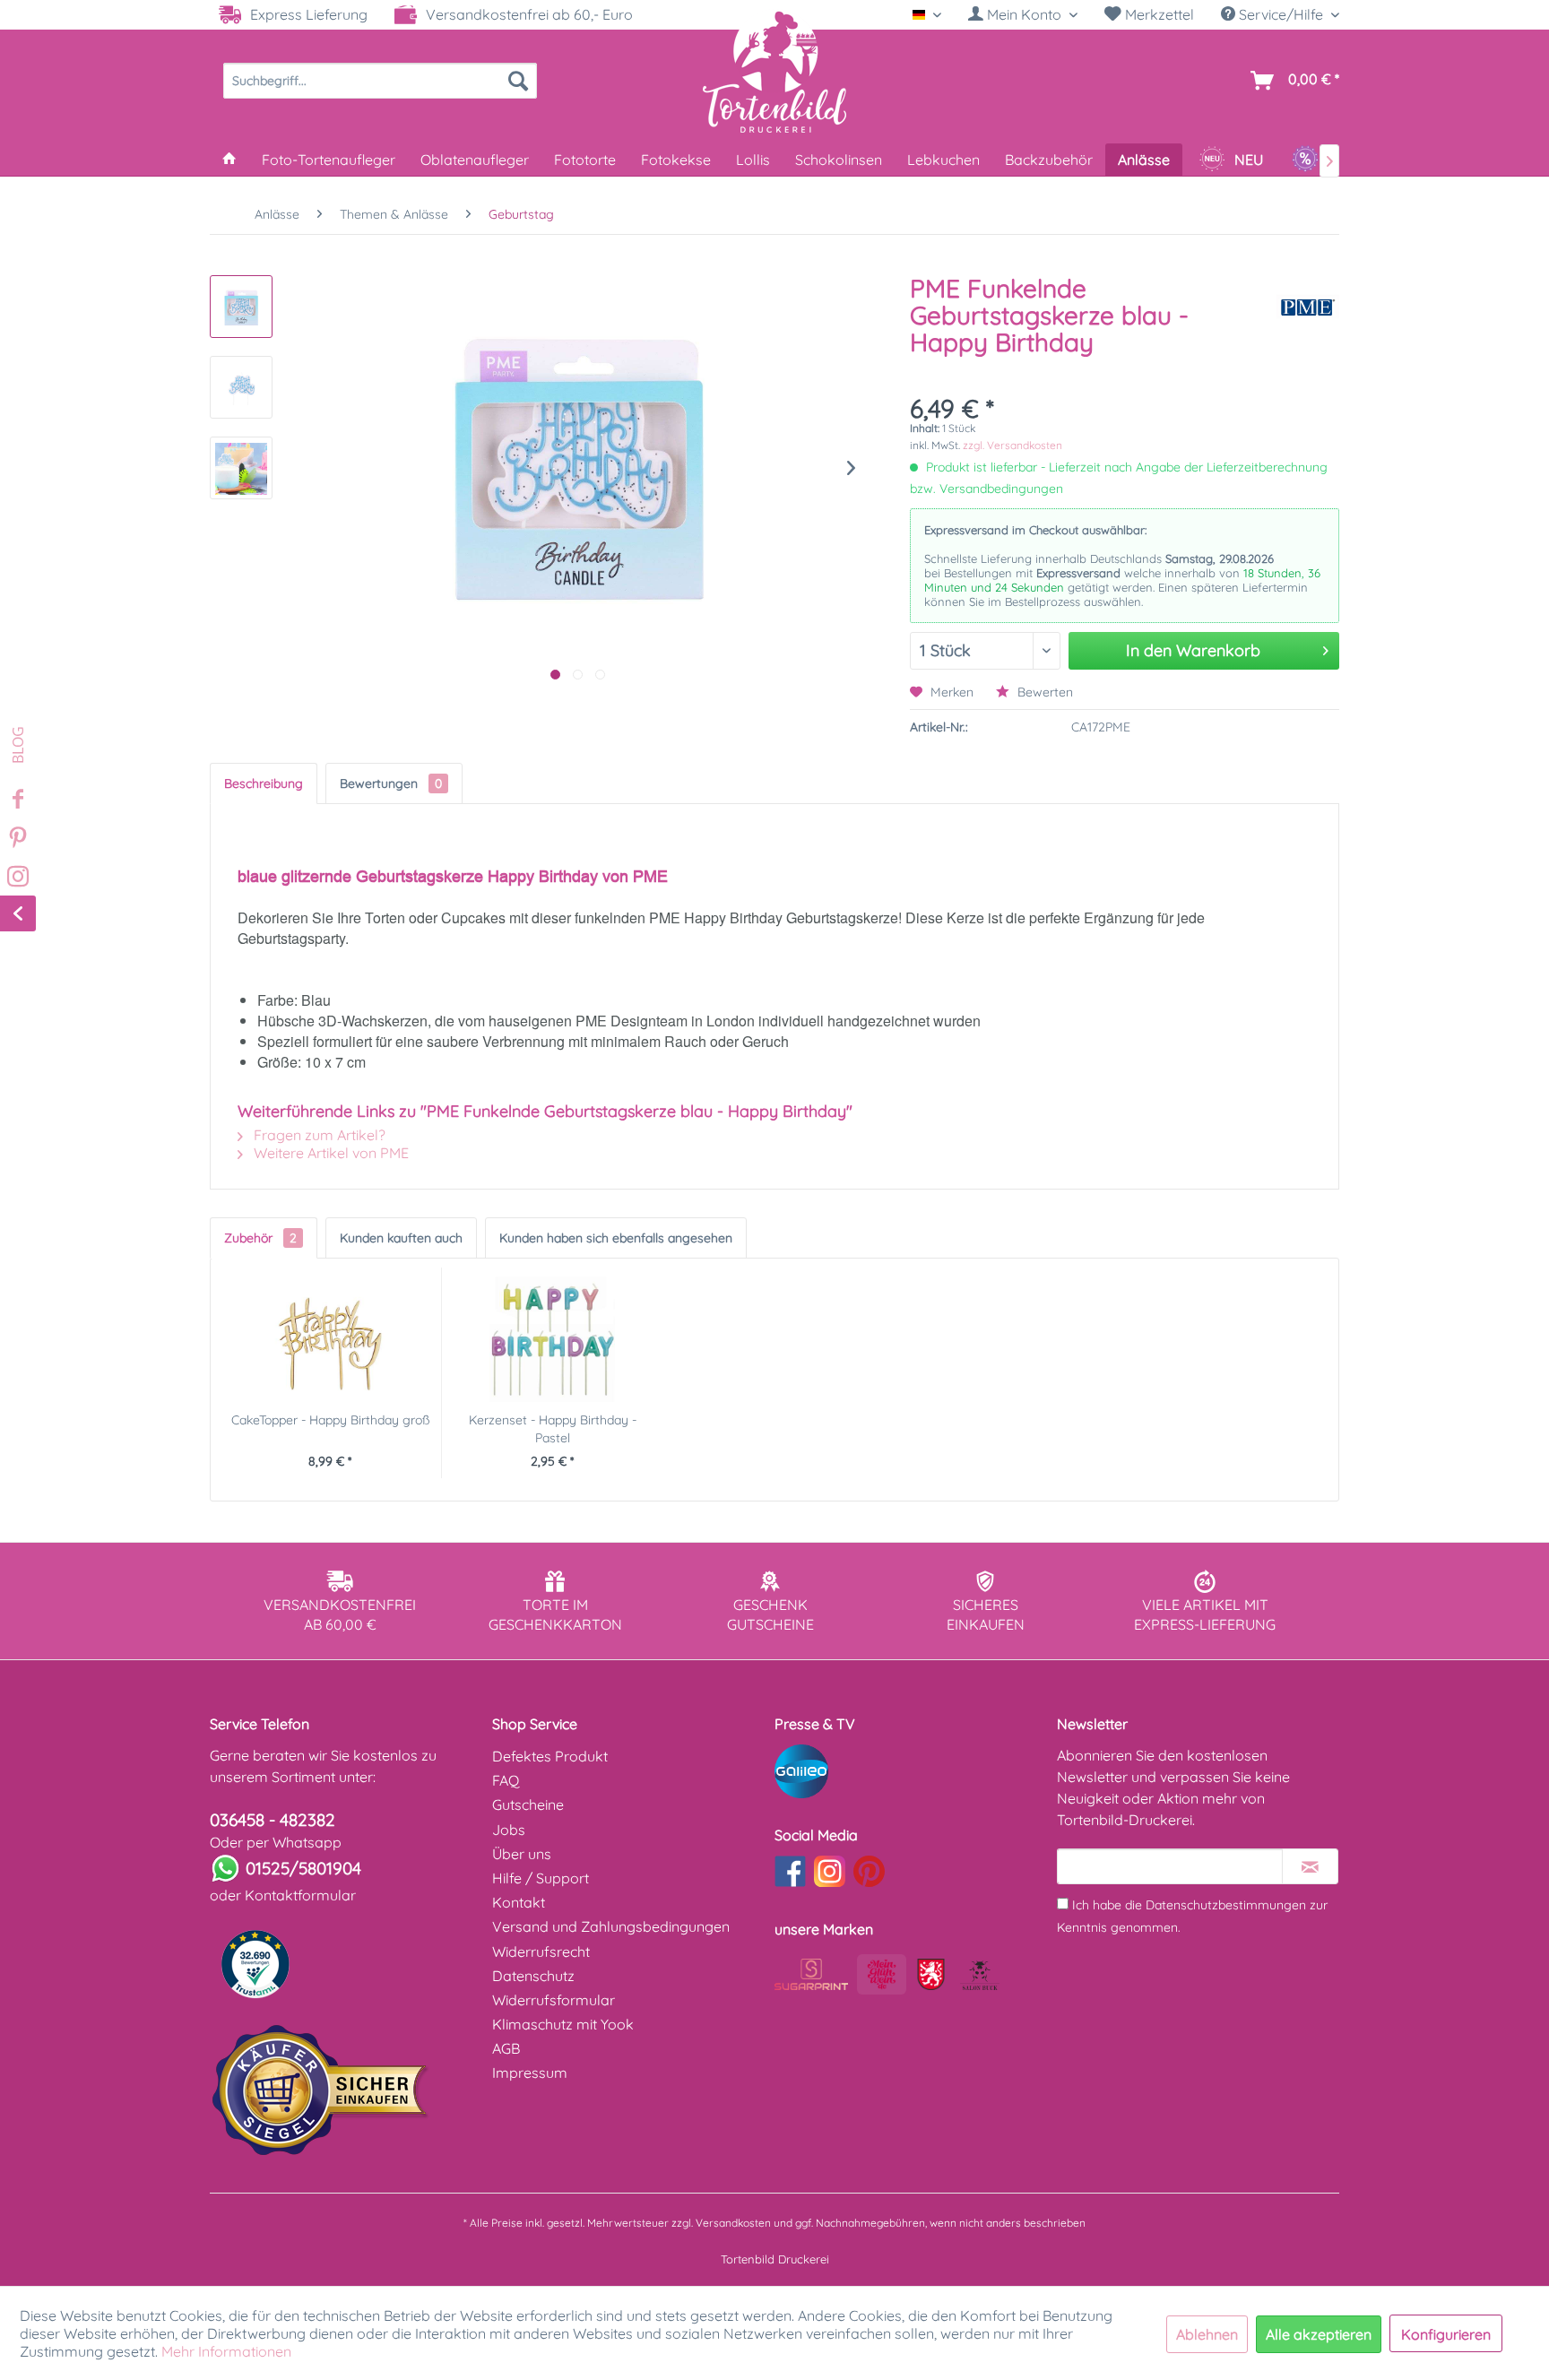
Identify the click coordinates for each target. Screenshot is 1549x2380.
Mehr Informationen (226, 2351)
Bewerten (1043, 692)
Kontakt (519, 1902)
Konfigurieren (1446, 2334)
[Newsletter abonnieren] (1310, 1866)
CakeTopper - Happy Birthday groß (330, 1420)
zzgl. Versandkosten (1012, 445)
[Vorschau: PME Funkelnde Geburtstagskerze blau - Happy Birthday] (241, 307)
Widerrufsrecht (541, 1952)
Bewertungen (391, 783)
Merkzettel (1158, 14)
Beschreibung (264, 783)
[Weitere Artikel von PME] (1308, 307)
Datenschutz (533, 1976)
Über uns (522, 1854)
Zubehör (260, 1238)
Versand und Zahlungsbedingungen (611, 1926)
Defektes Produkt (550, 1756)
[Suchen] (518, 81)
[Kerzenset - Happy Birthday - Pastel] (553, 1339)
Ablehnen (1207, 2334)
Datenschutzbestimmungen (1226, 1905)
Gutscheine (528, 1804)
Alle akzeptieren (1319, 2334)
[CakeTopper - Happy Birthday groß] (330, 1339)
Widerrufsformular (554, 2000)
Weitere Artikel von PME (329, 1153)
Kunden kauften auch (401, 1238)
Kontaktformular (300, 1895)
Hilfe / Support (541, 1878)
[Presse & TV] (911, 1771)
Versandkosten (733, 2223)
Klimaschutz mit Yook (563, 2024)
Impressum (530, 2073)
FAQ (506, 1780)
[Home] (229, 160)
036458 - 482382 (273, 1820)
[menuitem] (1023, 15)
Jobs (509, 1830)
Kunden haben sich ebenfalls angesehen (616, 1238)
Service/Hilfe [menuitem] (1281, 14)
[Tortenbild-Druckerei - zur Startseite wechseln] (774, 71)
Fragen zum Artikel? (318, 1135)
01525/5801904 (303, 1868)
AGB (506, 2048)
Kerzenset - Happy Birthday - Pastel (553, 1429)
